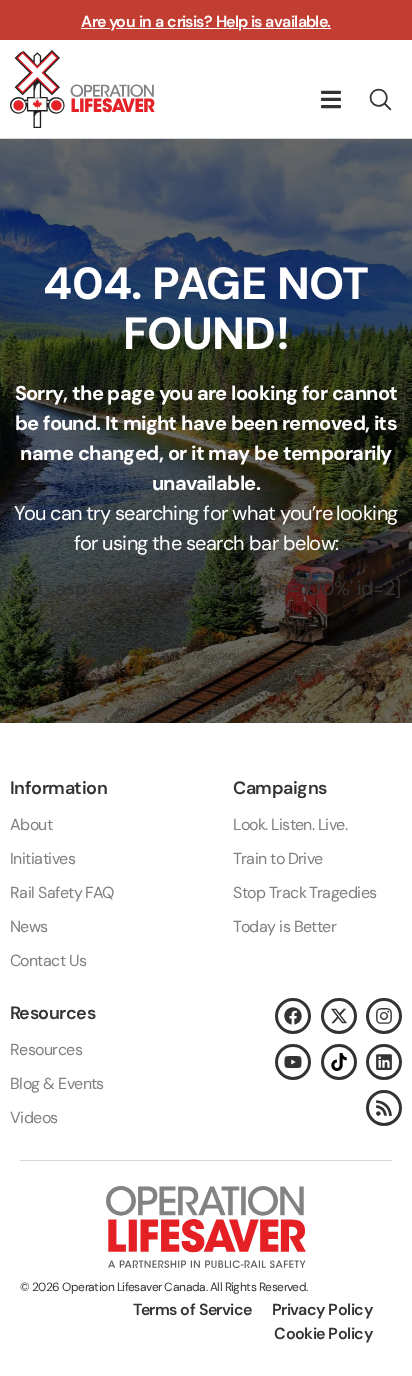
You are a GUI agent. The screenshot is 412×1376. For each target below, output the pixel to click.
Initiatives (42, 858)
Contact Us (48, 960)
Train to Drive (277, 858)
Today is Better (284, 926)
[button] (331, 99)
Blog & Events (57, 1083)
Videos (34, 1117)
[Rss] (384, 1108)
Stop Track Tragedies (304, 892)
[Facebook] (293, 1016)
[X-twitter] (339, 1016)
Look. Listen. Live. (290, 824)
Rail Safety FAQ (62, 892)
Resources (46, 1049)
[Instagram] (384, 1016)
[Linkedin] (384, 1062)
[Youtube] (293, 1062)
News (29, 926)
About (31, 824)
